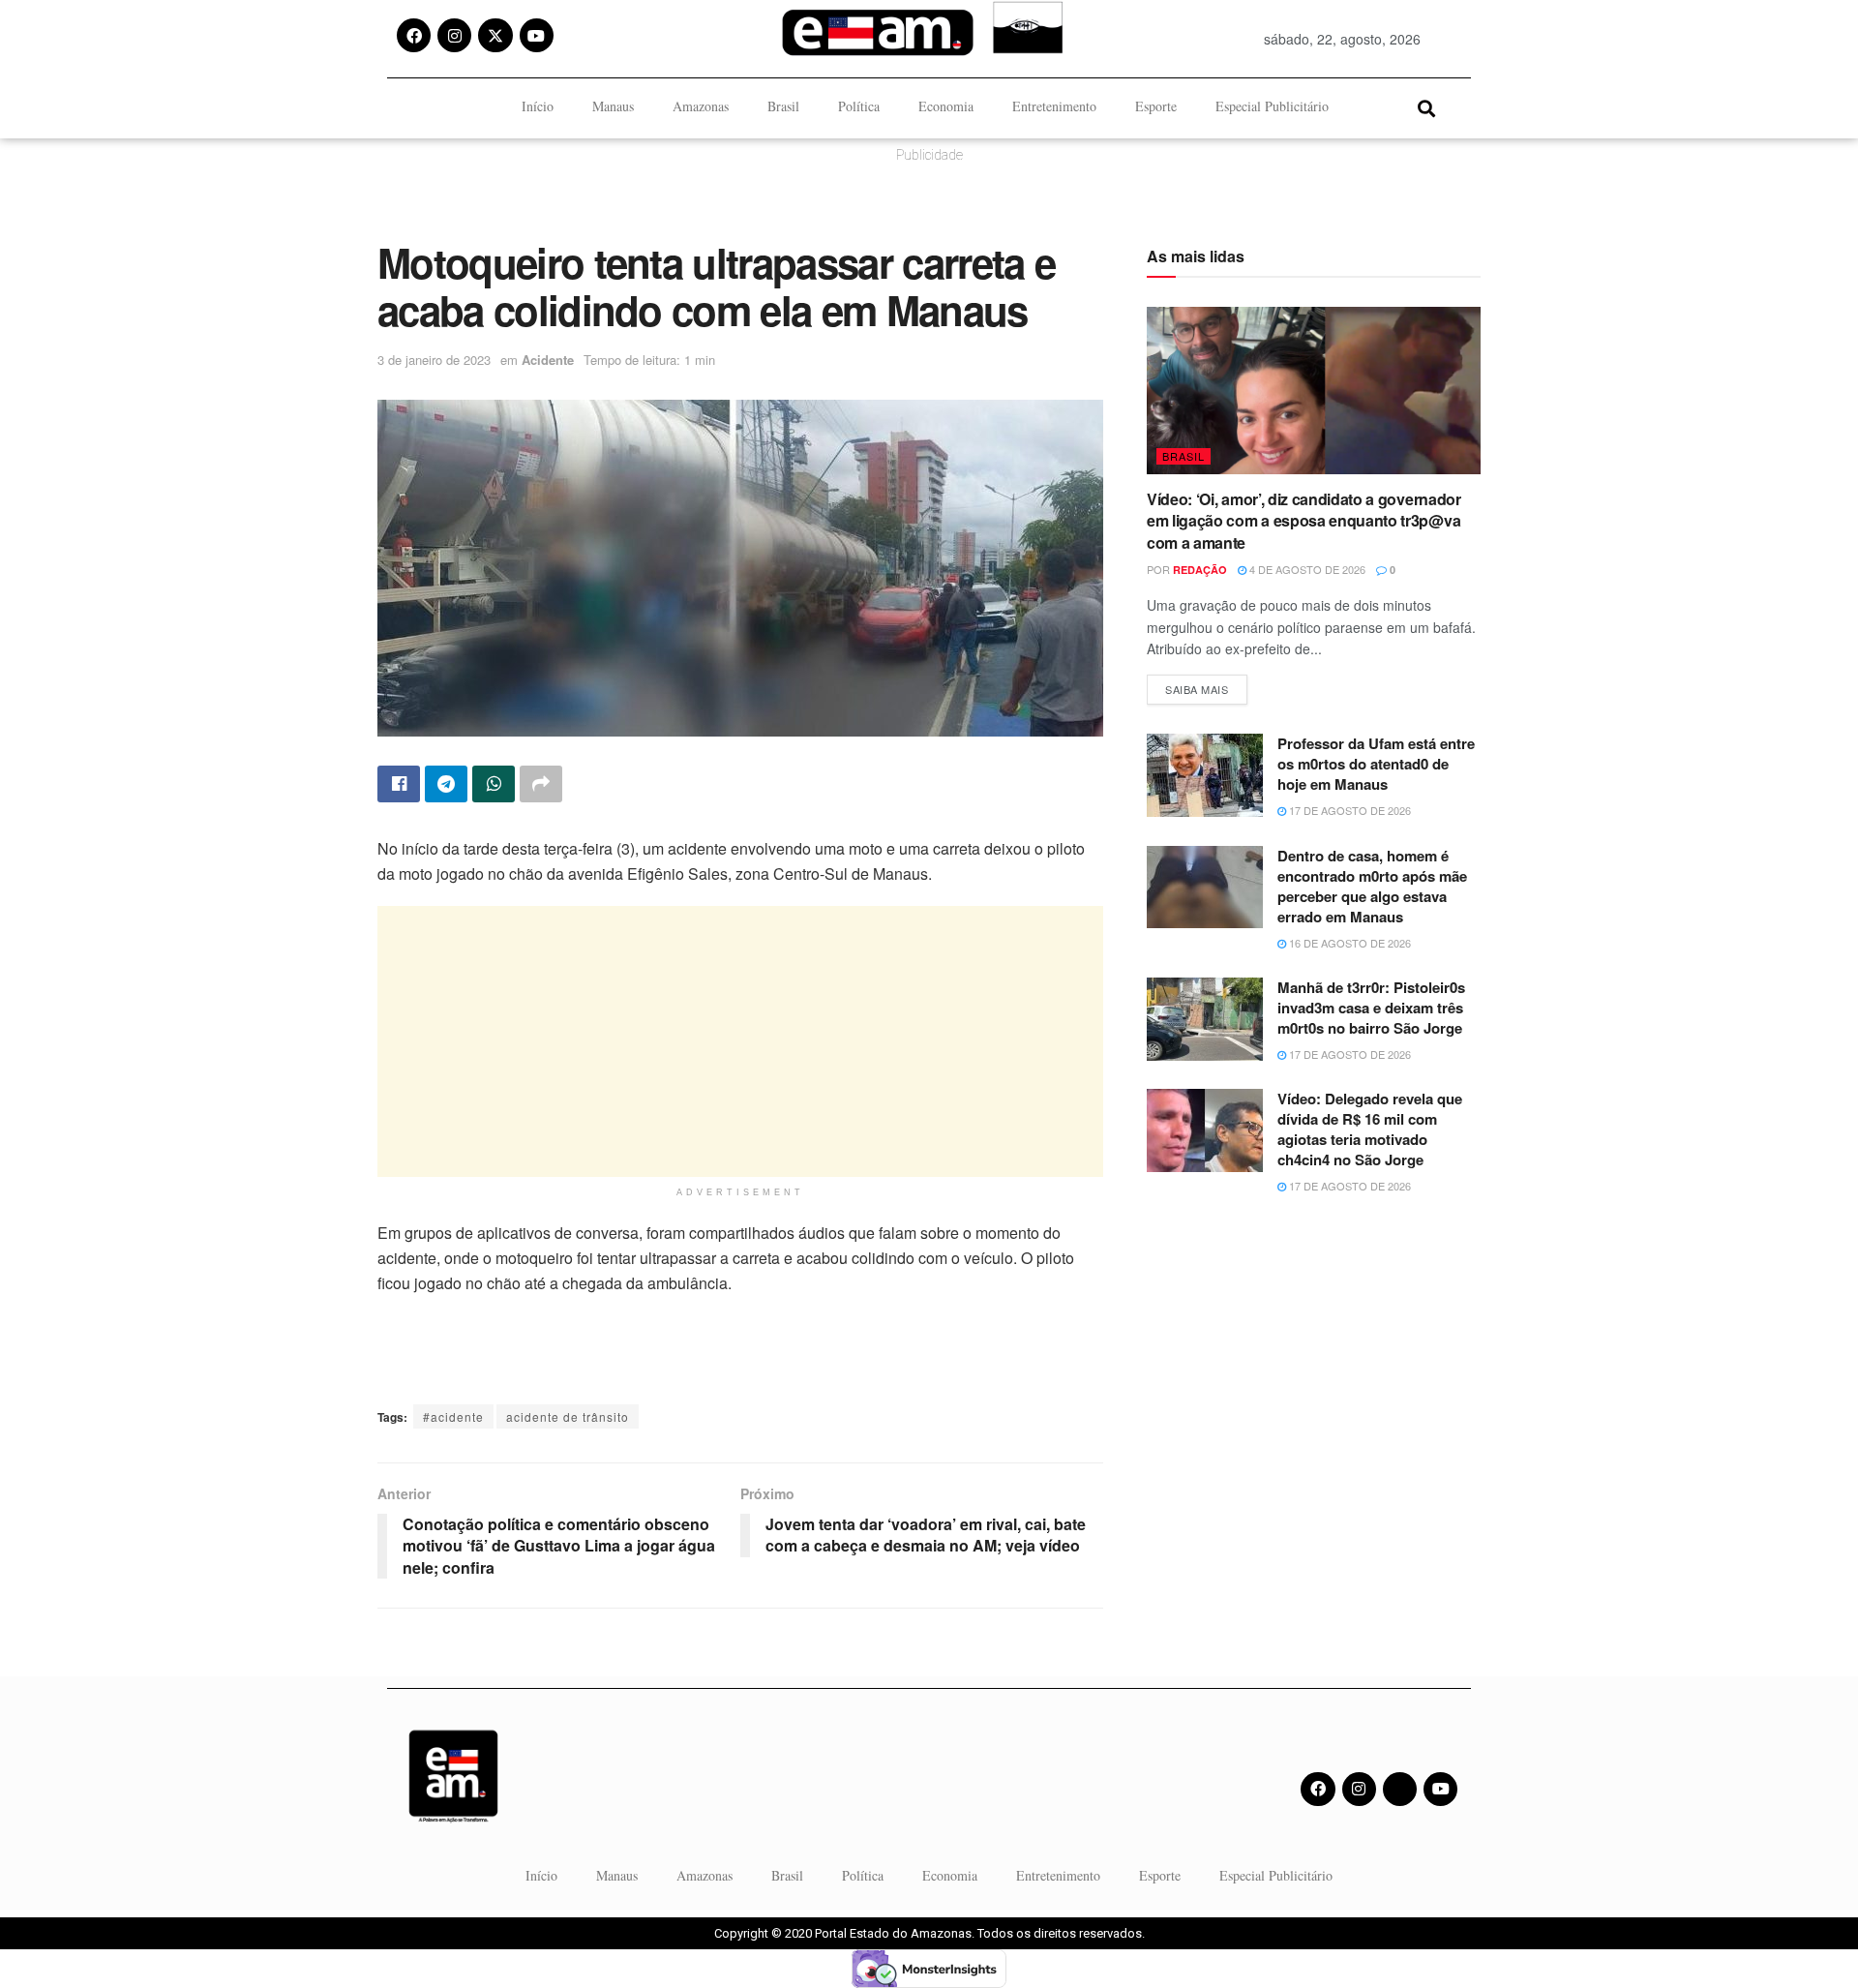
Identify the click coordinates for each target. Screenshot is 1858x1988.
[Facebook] (414, 35)
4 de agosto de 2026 (1306, 569)
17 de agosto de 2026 (1349, 810)
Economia (946, 106)
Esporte (1156, 106)
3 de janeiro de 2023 (434, 360)
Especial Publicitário (1272, 106)
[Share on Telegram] (446, 784)
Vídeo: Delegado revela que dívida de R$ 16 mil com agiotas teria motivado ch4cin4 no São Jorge (1370, 1129)
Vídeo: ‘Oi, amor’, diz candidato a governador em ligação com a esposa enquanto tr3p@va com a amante (1304, 521)
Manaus (613, 106)
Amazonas (701, 106)
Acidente (548, 360)
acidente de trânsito (568, 1416)
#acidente (453, 1416)
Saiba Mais (1206, 686)
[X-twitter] (495, 35)
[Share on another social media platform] (541, 784)
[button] (1426, 108)
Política (859, 106)
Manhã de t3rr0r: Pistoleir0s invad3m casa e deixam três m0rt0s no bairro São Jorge (1371, 1008)
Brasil (783, 106)
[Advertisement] (740, 1041)
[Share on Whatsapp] (494, 784)
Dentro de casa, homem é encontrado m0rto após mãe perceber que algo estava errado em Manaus (1372, 886)
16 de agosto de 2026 (1349, 943)
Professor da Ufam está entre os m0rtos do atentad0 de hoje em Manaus (1376, 764)
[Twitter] (1400, 1789)
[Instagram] (454, 35)
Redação (1200, 570)
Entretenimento (1054, 106)
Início (538, 106)
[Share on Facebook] (399, 784)
